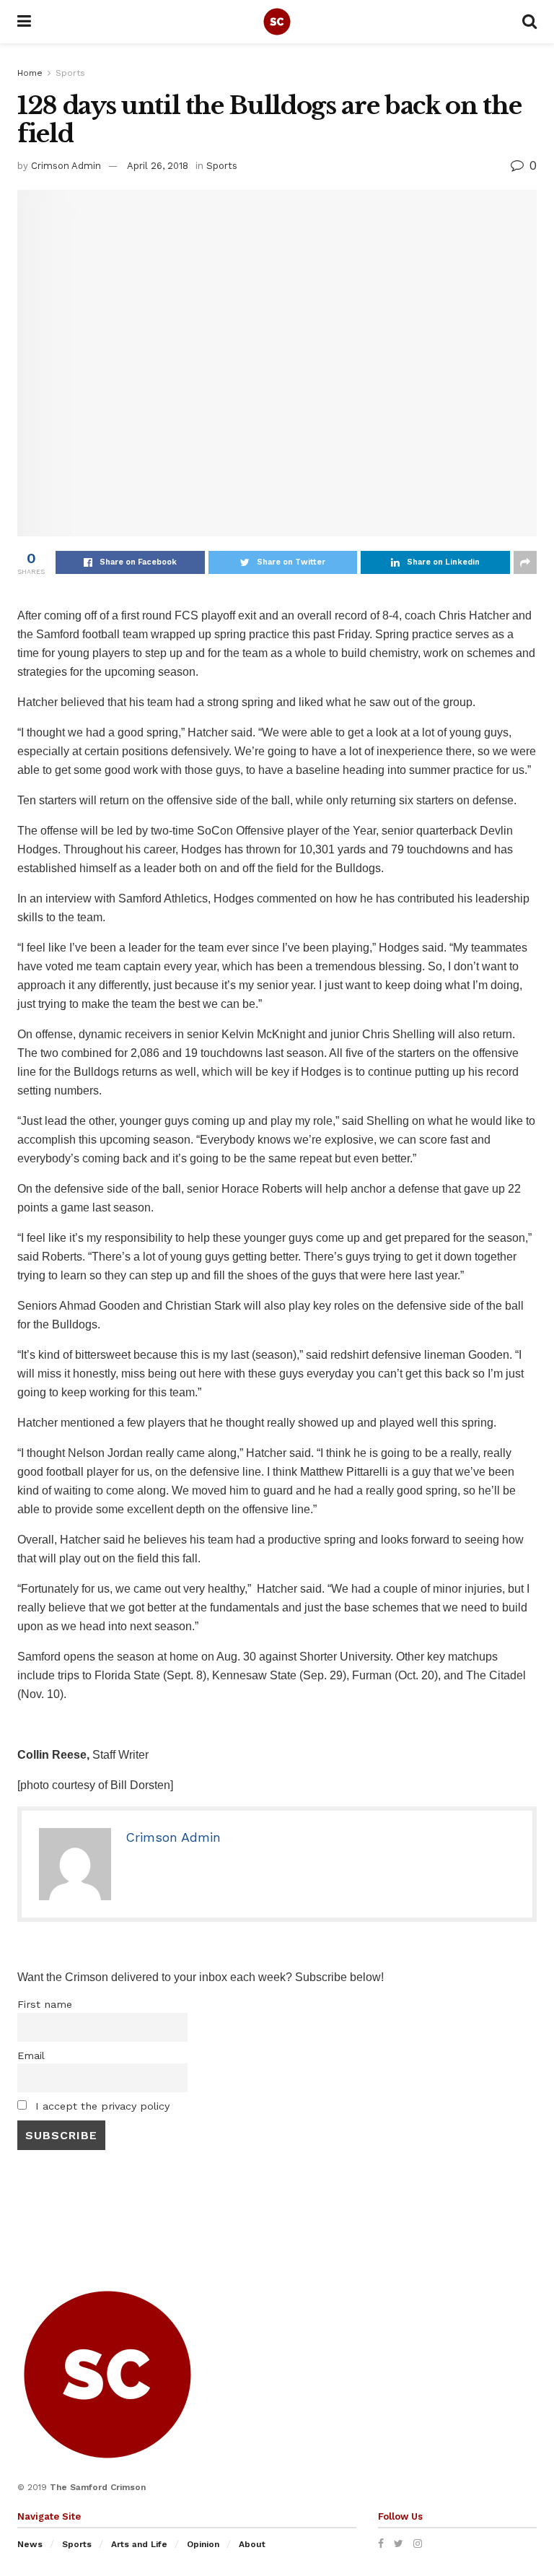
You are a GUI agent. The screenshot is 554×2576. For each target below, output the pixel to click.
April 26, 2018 (158, 166)
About (252, 2544)
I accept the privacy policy (101, 2106)
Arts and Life (139, 2544)
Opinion (203, 2544)
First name (45, 2004)
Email (31, 2055)
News (30, 2544)
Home (30, 73)
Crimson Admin (66, 166)
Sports (70, 73)
